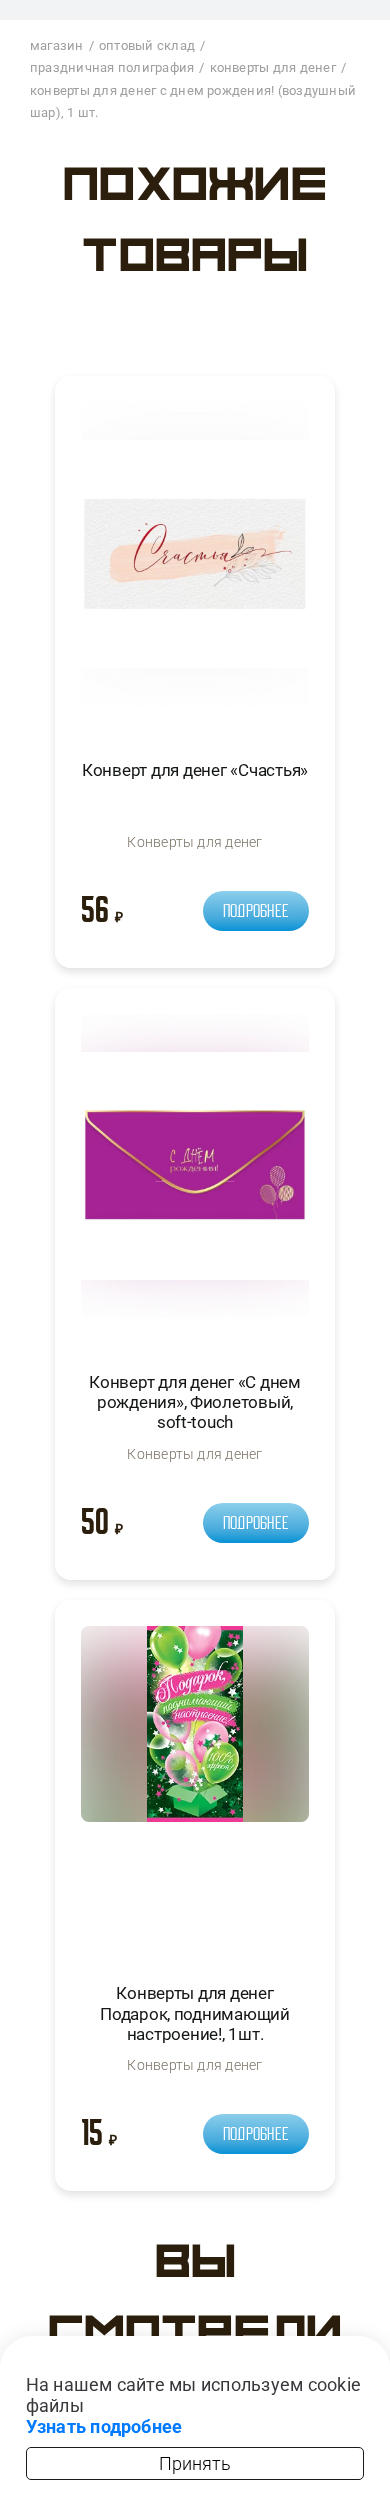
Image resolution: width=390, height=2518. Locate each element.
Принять (195, 2463)
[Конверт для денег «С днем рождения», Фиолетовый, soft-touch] (195, 1174)
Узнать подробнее (104, 2426)
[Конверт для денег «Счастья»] (195, 562)
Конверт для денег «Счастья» (195, 770)
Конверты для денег (194, 842)
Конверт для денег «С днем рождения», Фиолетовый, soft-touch (195, 1402)
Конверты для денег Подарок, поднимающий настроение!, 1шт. (195, 2013)
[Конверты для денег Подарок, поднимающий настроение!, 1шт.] (195, 1786)
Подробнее (256, 911)
